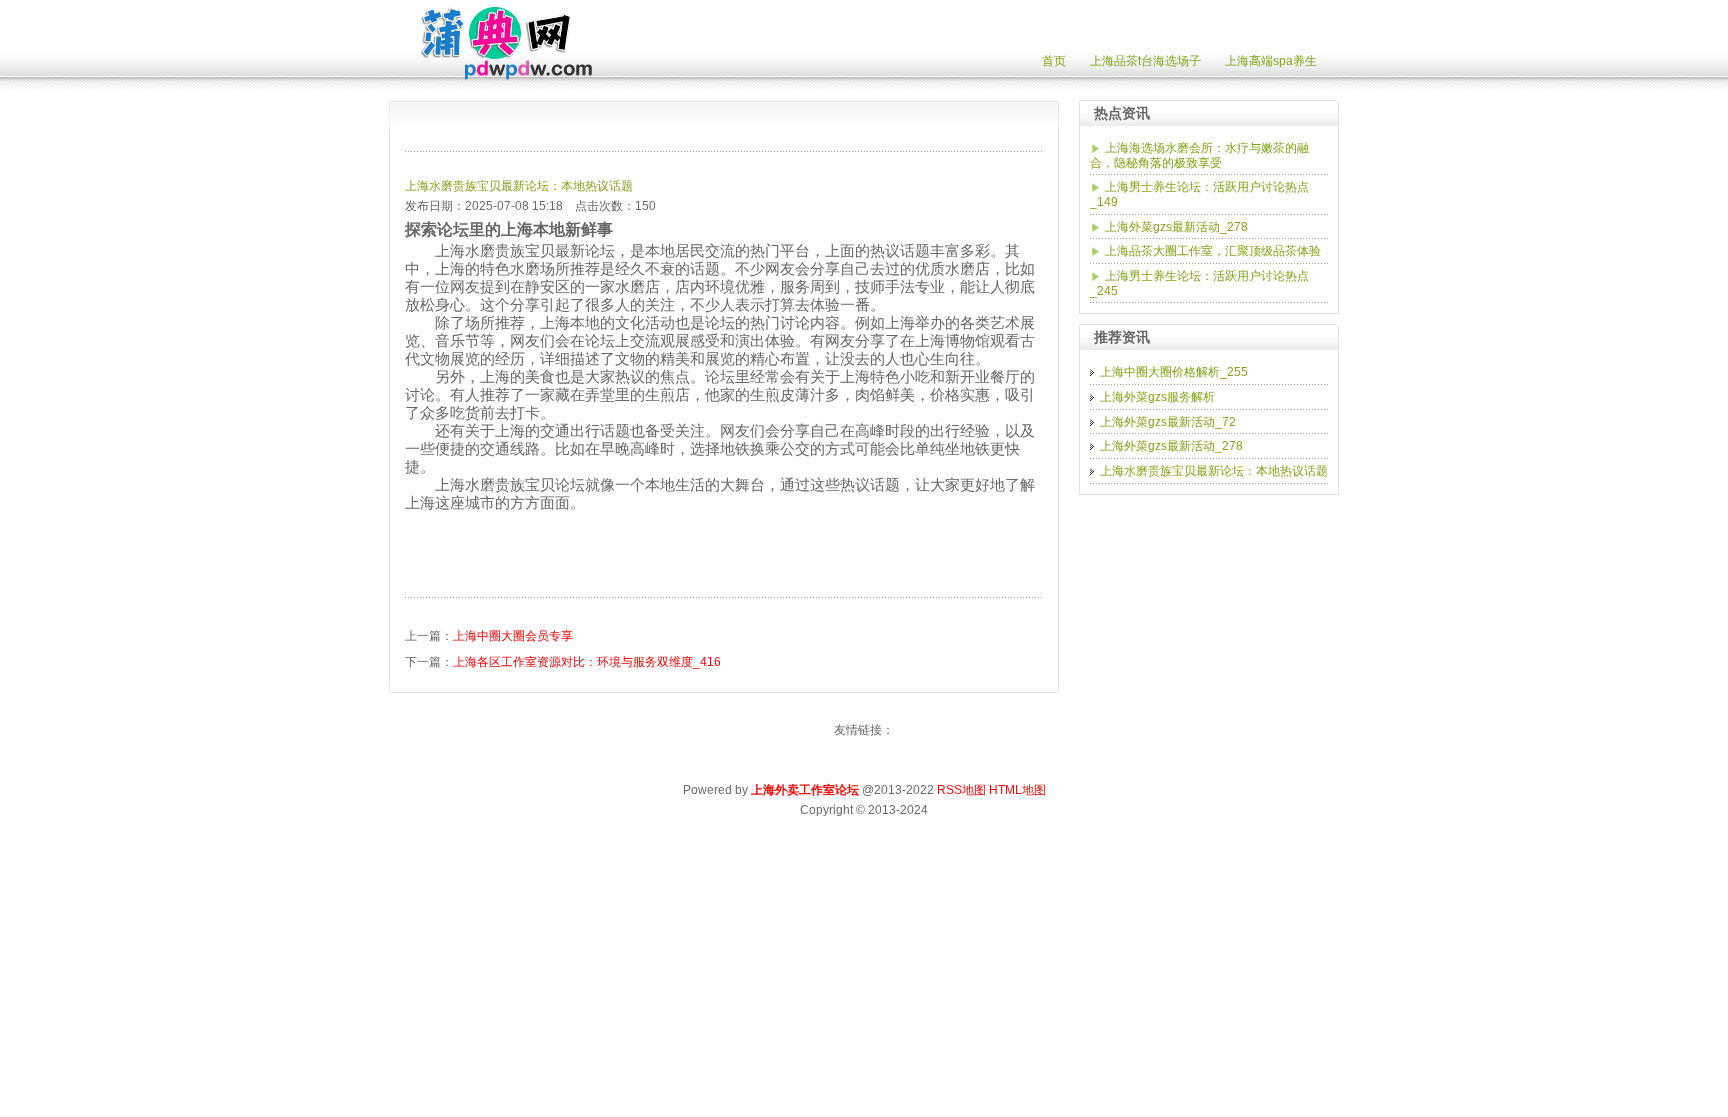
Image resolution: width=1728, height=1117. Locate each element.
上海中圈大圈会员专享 (513, 636)
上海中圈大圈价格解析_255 (1174, 372)
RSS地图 (961, 790)
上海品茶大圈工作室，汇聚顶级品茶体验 (1213, 251)
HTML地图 (1017, 790)
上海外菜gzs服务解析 (1157, 397)
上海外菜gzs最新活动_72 (1168, 422)
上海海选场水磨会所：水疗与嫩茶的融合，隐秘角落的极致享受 (1199, 155)
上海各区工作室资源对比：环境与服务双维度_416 (587, 662)
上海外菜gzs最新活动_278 (1176, 227)
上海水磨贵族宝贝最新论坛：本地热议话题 (519, 186)
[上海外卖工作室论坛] (495, 76)
